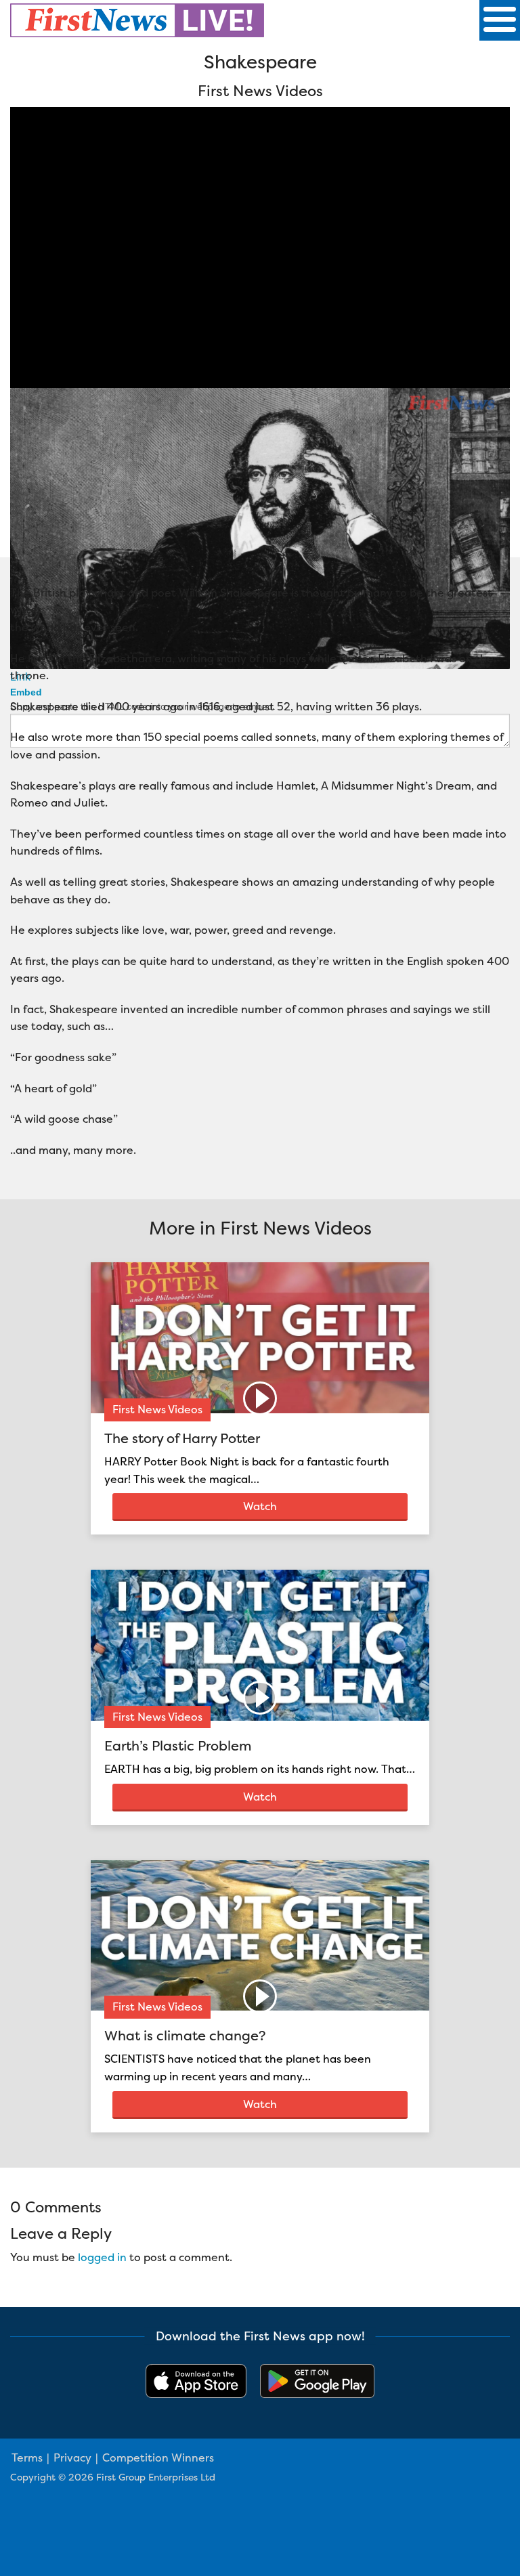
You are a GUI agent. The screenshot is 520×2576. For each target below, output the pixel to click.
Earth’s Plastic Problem (178, 1745)
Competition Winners (158, 2457)
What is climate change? (185, 2035)
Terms (27, 2457)
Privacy (72, 2457)
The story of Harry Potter (182, 1438)
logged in (102, 2257)
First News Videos (157, 1409)
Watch (260, 1506)
